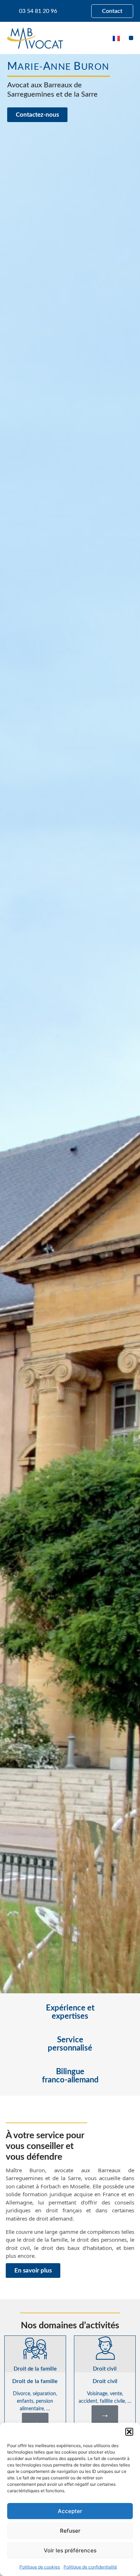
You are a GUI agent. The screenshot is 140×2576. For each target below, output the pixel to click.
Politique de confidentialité (90, 2567)
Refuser (70, 2531)
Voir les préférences (70, 2550)
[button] (129, 2432)
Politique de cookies (40, 2567)
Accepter (70, 2511)
